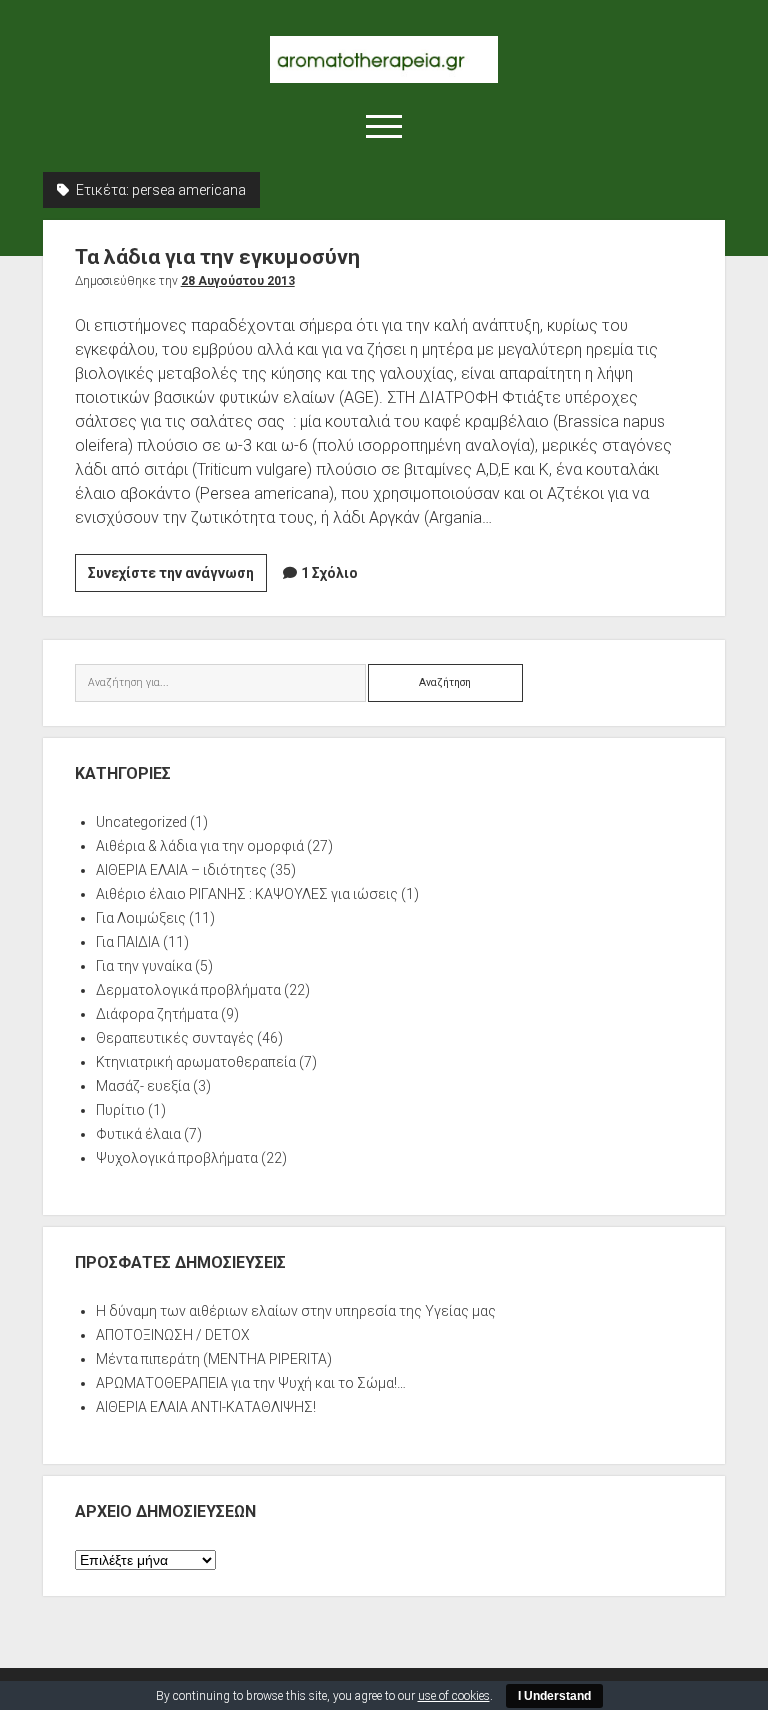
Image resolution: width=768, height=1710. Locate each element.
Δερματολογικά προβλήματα (188, 990)
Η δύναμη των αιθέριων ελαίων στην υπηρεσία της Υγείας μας (296, 1311)
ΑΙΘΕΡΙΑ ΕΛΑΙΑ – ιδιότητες (181, 870)
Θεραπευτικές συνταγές (175, 1038)
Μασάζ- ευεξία (143, 1086)
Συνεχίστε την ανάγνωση (177, 578)
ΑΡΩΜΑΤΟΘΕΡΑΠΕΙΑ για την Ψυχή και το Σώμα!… (251, 1383)
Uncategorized (141, 822)
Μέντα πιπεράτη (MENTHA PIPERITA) (214, 1359)
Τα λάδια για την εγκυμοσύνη (217, 257)
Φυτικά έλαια (138, 1134)
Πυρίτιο (120, 1110)
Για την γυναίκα (144, 966)
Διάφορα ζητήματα (157, 1014)
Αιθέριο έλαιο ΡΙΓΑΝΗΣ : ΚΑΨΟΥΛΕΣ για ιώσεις (247, 894)
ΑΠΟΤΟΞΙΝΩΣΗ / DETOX (173, 1335)
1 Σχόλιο (329, 573)
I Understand (554, 1696)
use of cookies (454, 1696)
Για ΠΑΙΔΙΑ (128, 942)
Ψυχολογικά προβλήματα (177, 1158)
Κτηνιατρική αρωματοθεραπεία (196, 1062)
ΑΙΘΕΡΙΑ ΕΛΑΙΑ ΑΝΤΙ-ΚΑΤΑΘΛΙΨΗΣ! (206, 1407)
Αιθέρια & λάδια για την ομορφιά (200, 846)
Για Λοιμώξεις (141, 918)
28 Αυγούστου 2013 (238, 281)
